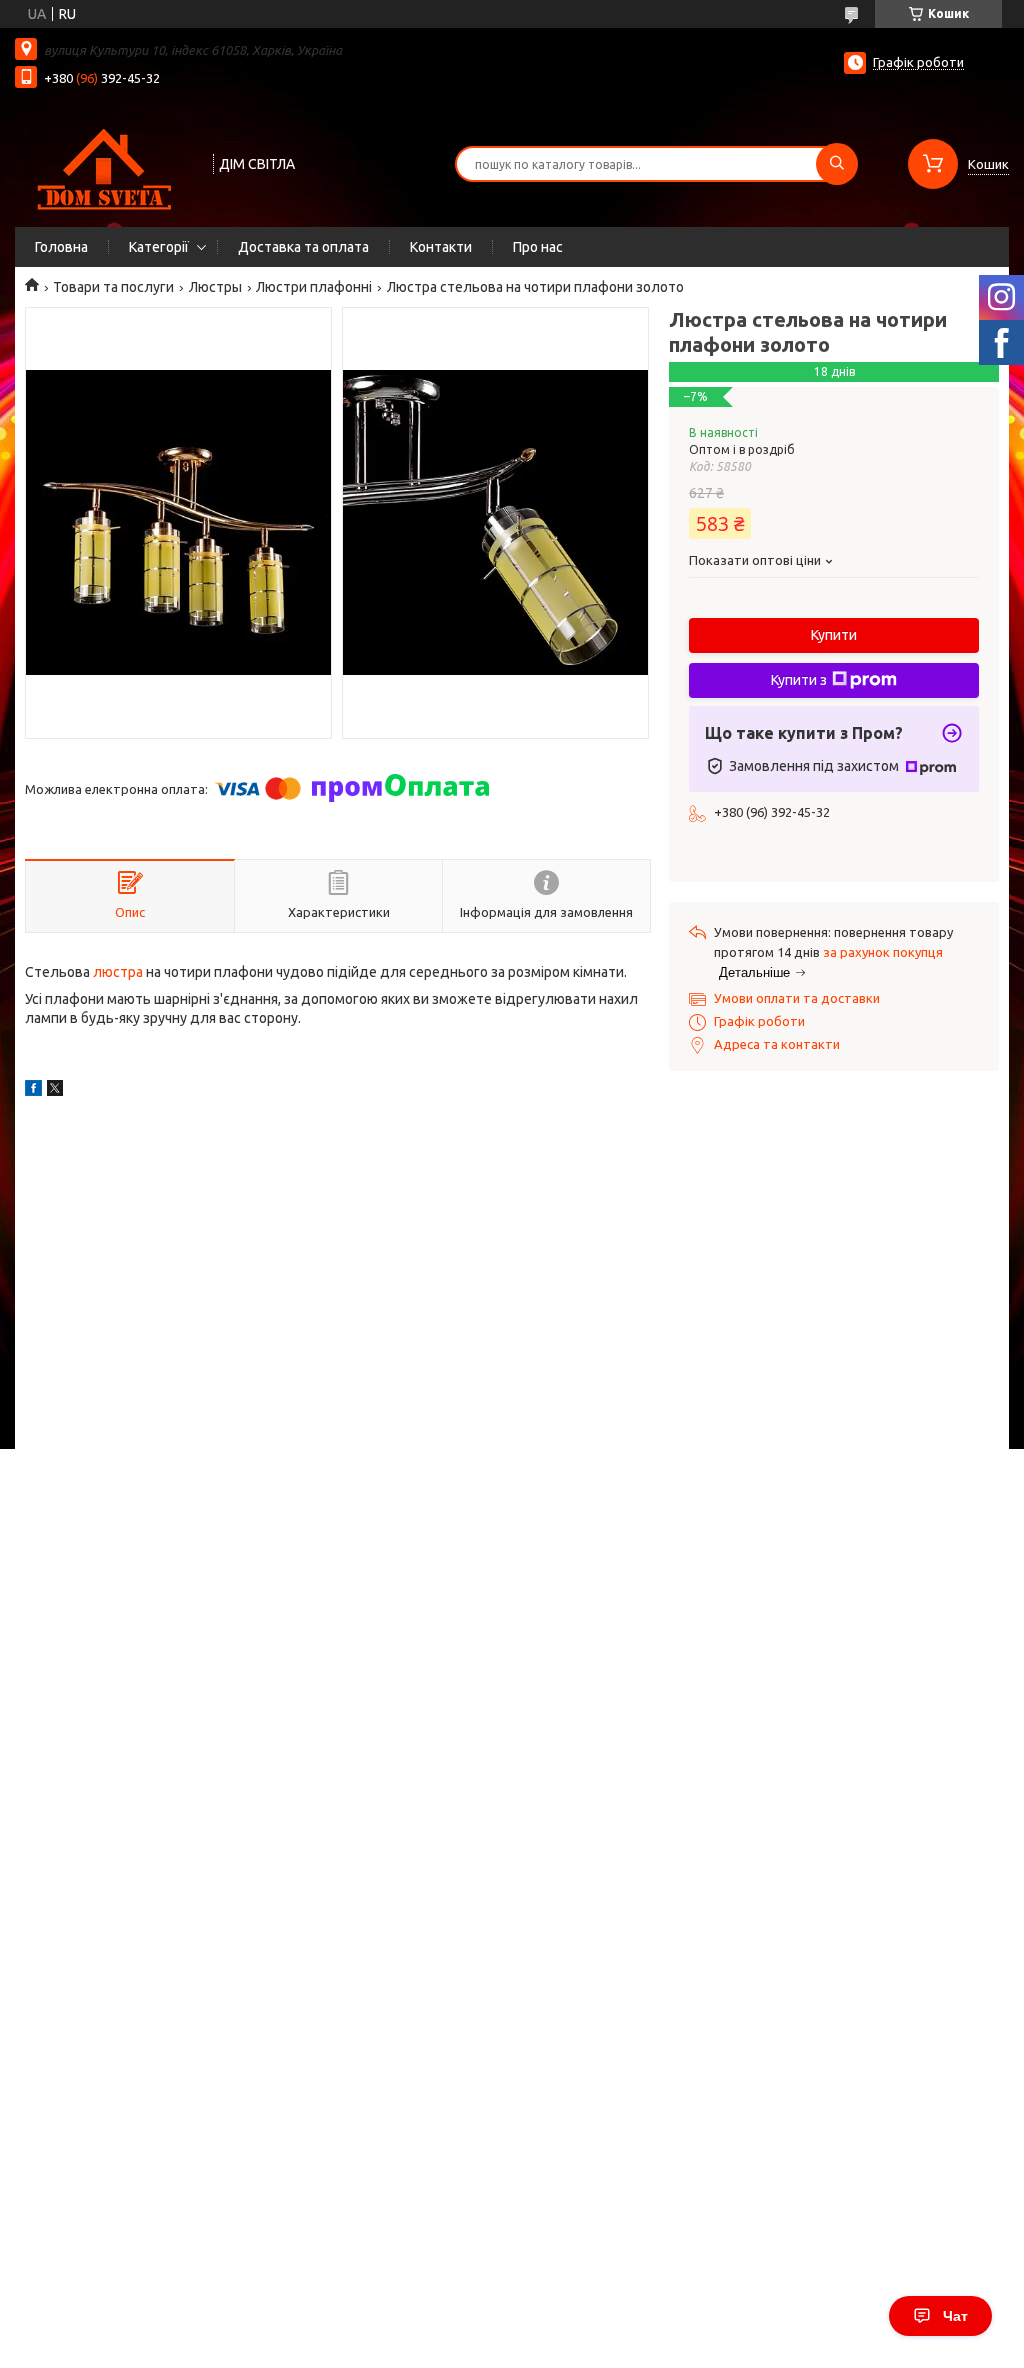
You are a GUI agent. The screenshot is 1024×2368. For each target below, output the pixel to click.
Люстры (215, 287)
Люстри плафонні (314, 287)
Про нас (538, 247)
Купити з (799, 680)
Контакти (441, 247)
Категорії (159, 247)
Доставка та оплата (303, 247)
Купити (834, 635)
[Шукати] (837, 164)
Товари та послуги (113, 287)
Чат (955, 2316)
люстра (118, 972)
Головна (61, 247)
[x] (55, 1091)
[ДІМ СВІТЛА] (105, 162)
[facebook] (33, 1091)
